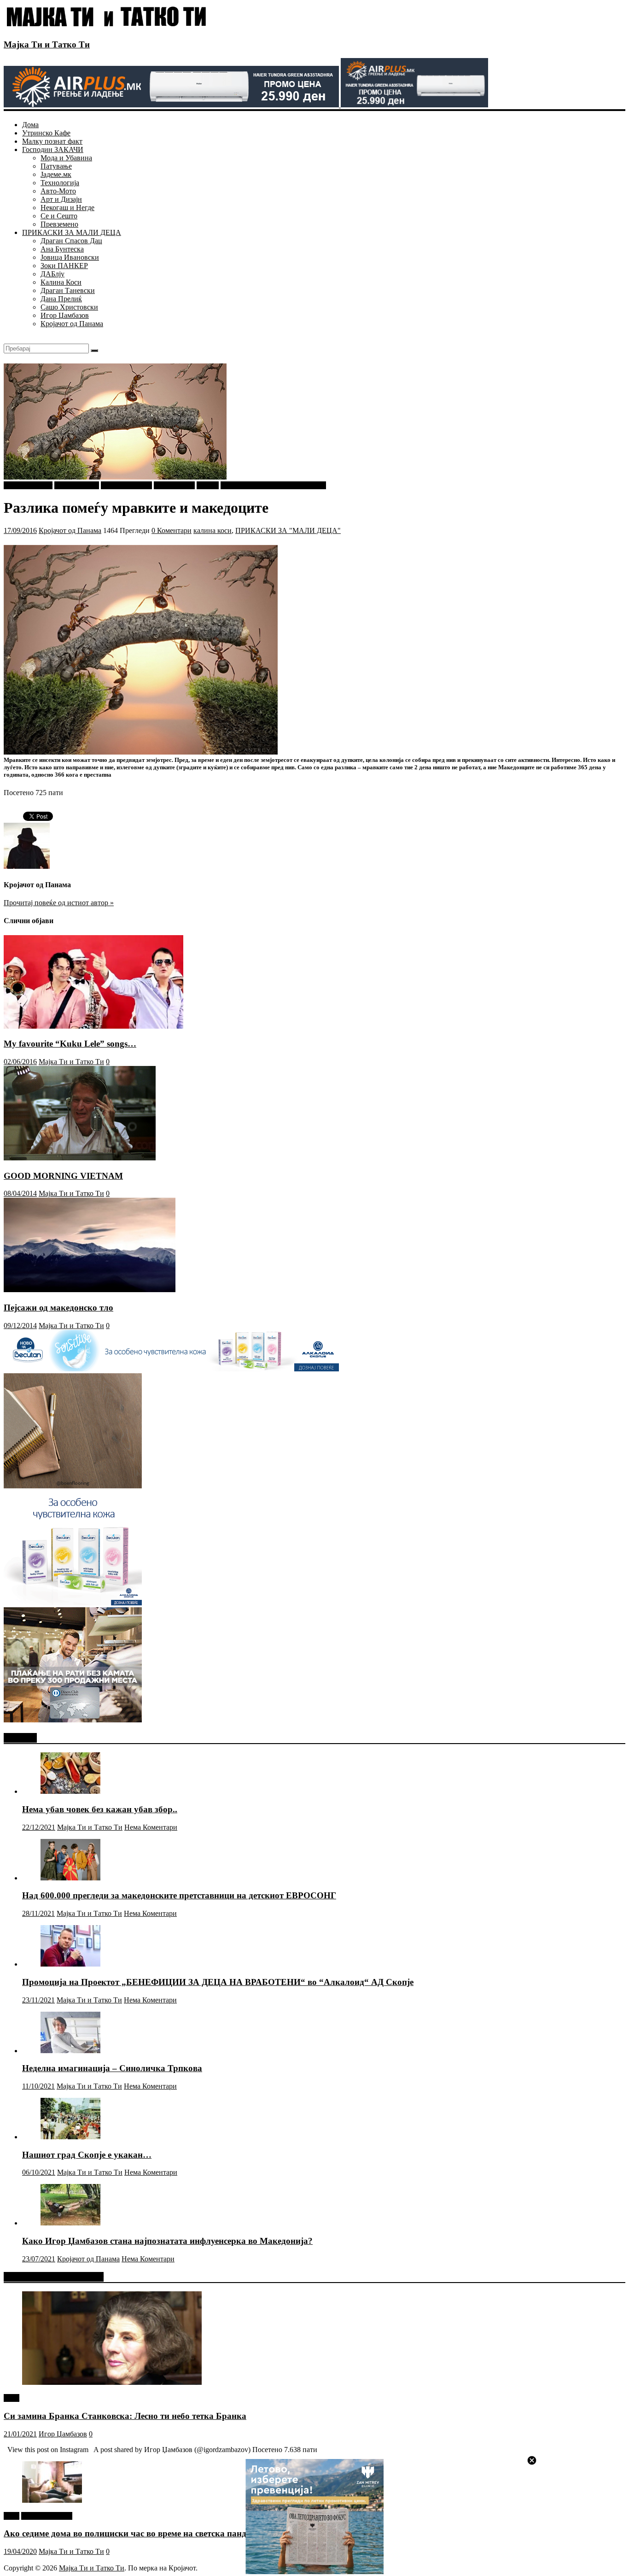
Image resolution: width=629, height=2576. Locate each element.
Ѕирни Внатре (77, 485)
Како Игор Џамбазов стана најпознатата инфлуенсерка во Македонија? (167, 2241)
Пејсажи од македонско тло (58, 1308)
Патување (56, 166)
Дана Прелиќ (61, 299)
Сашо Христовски (69, 307)
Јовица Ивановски (70, 257)
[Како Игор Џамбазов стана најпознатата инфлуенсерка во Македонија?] (70, 2223)
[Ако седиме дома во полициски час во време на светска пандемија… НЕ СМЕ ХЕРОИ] (52, 2500)
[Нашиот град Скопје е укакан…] (70, 2137)
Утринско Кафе (46, 133)
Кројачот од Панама (72, 324)
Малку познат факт (52, 141)
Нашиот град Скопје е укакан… (87, 2155)
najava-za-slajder (28, 485)
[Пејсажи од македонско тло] (90, 1290)
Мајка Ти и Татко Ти (47, 44)
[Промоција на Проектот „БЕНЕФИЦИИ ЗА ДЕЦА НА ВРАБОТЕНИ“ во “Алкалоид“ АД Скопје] (70, 1964)
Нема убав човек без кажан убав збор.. (100, 1809)
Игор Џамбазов (65, 315)
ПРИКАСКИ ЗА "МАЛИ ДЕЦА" (273, 485)
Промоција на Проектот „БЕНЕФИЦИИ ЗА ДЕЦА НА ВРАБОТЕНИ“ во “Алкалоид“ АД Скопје (218, 1982)
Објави (208, 485)
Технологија (60, 183)
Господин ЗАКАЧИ (53, 149)
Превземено (59, 224)
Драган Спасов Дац (71, 241)
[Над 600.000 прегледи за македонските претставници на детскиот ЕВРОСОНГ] (70, 1878)
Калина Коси (61, 282)
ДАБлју (52, 274)
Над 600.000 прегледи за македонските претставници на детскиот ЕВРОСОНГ (179, 1895)
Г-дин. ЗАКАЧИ (126, 485)
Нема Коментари (151, 1827)
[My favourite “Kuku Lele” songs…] (93, 1026)
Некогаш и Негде (67, 208)
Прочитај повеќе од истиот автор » (59, 903)
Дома (30, 125)
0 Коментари (172, 530)
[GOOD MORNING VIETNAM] (80, 1158)
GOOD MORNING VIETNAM (63, 1176)
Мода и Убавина (66, 158)
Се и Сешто (59, 216)
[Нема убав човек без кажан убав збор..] (70, 1791)
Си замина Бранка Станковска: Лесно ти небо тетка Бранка (125, 2416)
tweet (12, 2398)
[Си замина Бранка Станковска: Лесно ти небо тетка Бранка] (112, 2382)
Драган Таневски (68, 290)
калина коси (213, 530)
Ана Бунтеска (62, 249)
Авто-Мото (58, 191)
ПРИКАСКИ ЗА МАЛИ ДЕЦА (72, 232)
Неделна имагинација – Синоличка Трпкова (112, 2068)
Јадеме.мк (56, 174)
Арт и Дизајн (61, 199)
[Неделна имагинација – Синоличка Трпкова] (70, 2051)
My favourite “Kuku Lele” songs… (70, 1044)
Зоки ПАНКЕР (64, 266)
